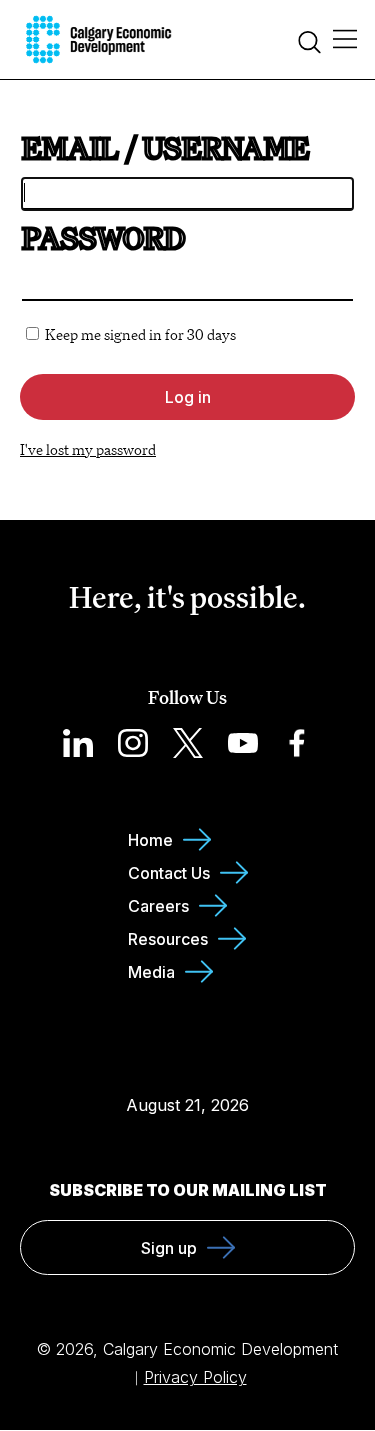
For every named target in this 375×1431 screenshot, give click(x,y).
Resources (168, 939)
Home (150, 840)
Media (151, 972)
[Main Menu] (345, 40)
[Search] (309, 44)
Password (103, 238)
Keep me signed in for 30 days (140, 334)
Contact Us (169, 873)
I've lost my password (88, 449)
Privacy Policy (195, 1377)
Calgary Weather (187, 1065)
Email (70, 148)
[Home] (98, 39)
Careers (158, 906)
